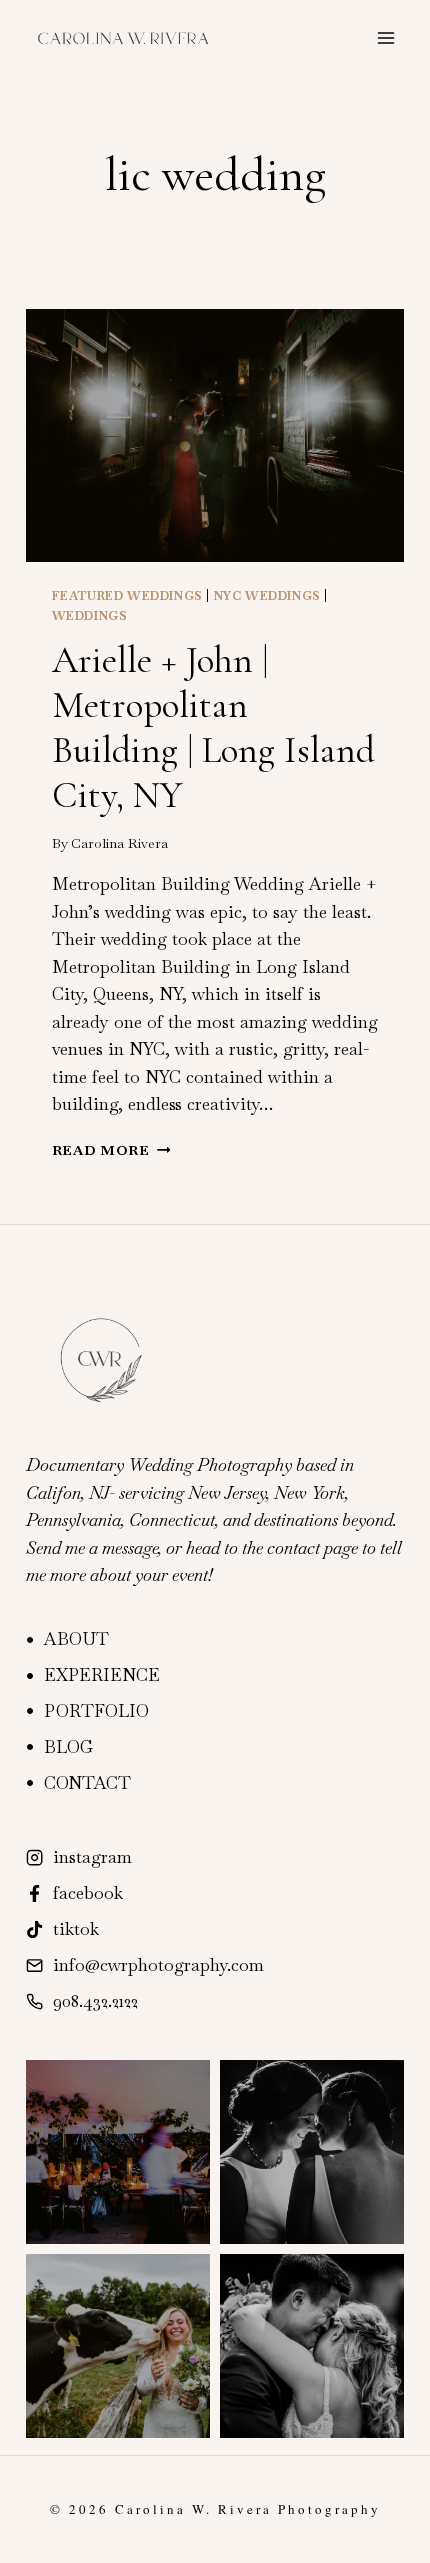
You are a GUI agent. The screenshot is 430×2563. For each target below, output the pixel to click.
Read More (111, 1150)
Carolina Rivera (119, 843)
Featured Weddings (127, 596)
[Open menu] (385, 37)
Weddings (90, 616)
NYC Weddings (267, 596)
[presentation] (215, 435)
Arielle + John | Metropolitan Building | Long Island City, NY (213, 727)
